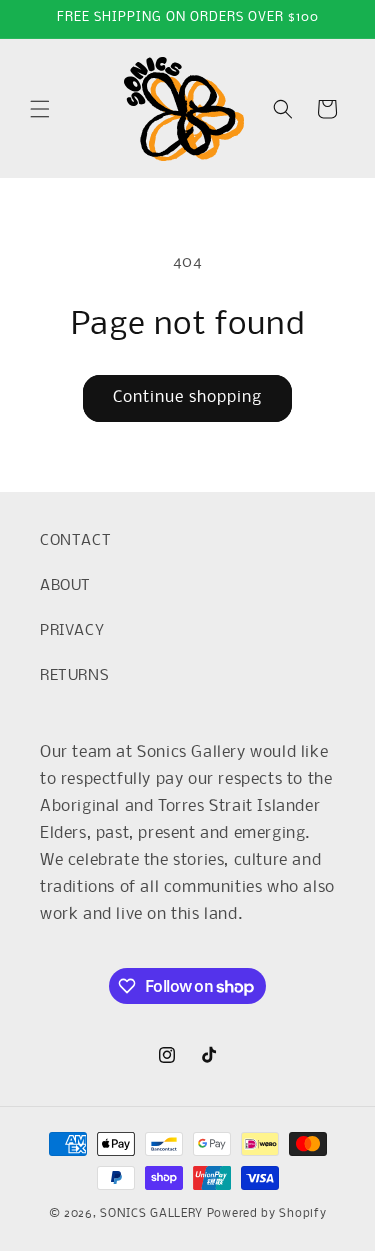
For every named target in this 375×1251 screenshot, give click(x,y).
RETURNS (74, 676)
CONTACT (75, 541)
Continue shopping (187, 397)
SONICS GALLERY (151, 1214)
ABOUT (65, 586)
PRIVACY (72, 631)
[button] (40, 109)
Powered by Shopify (267, 1214)
